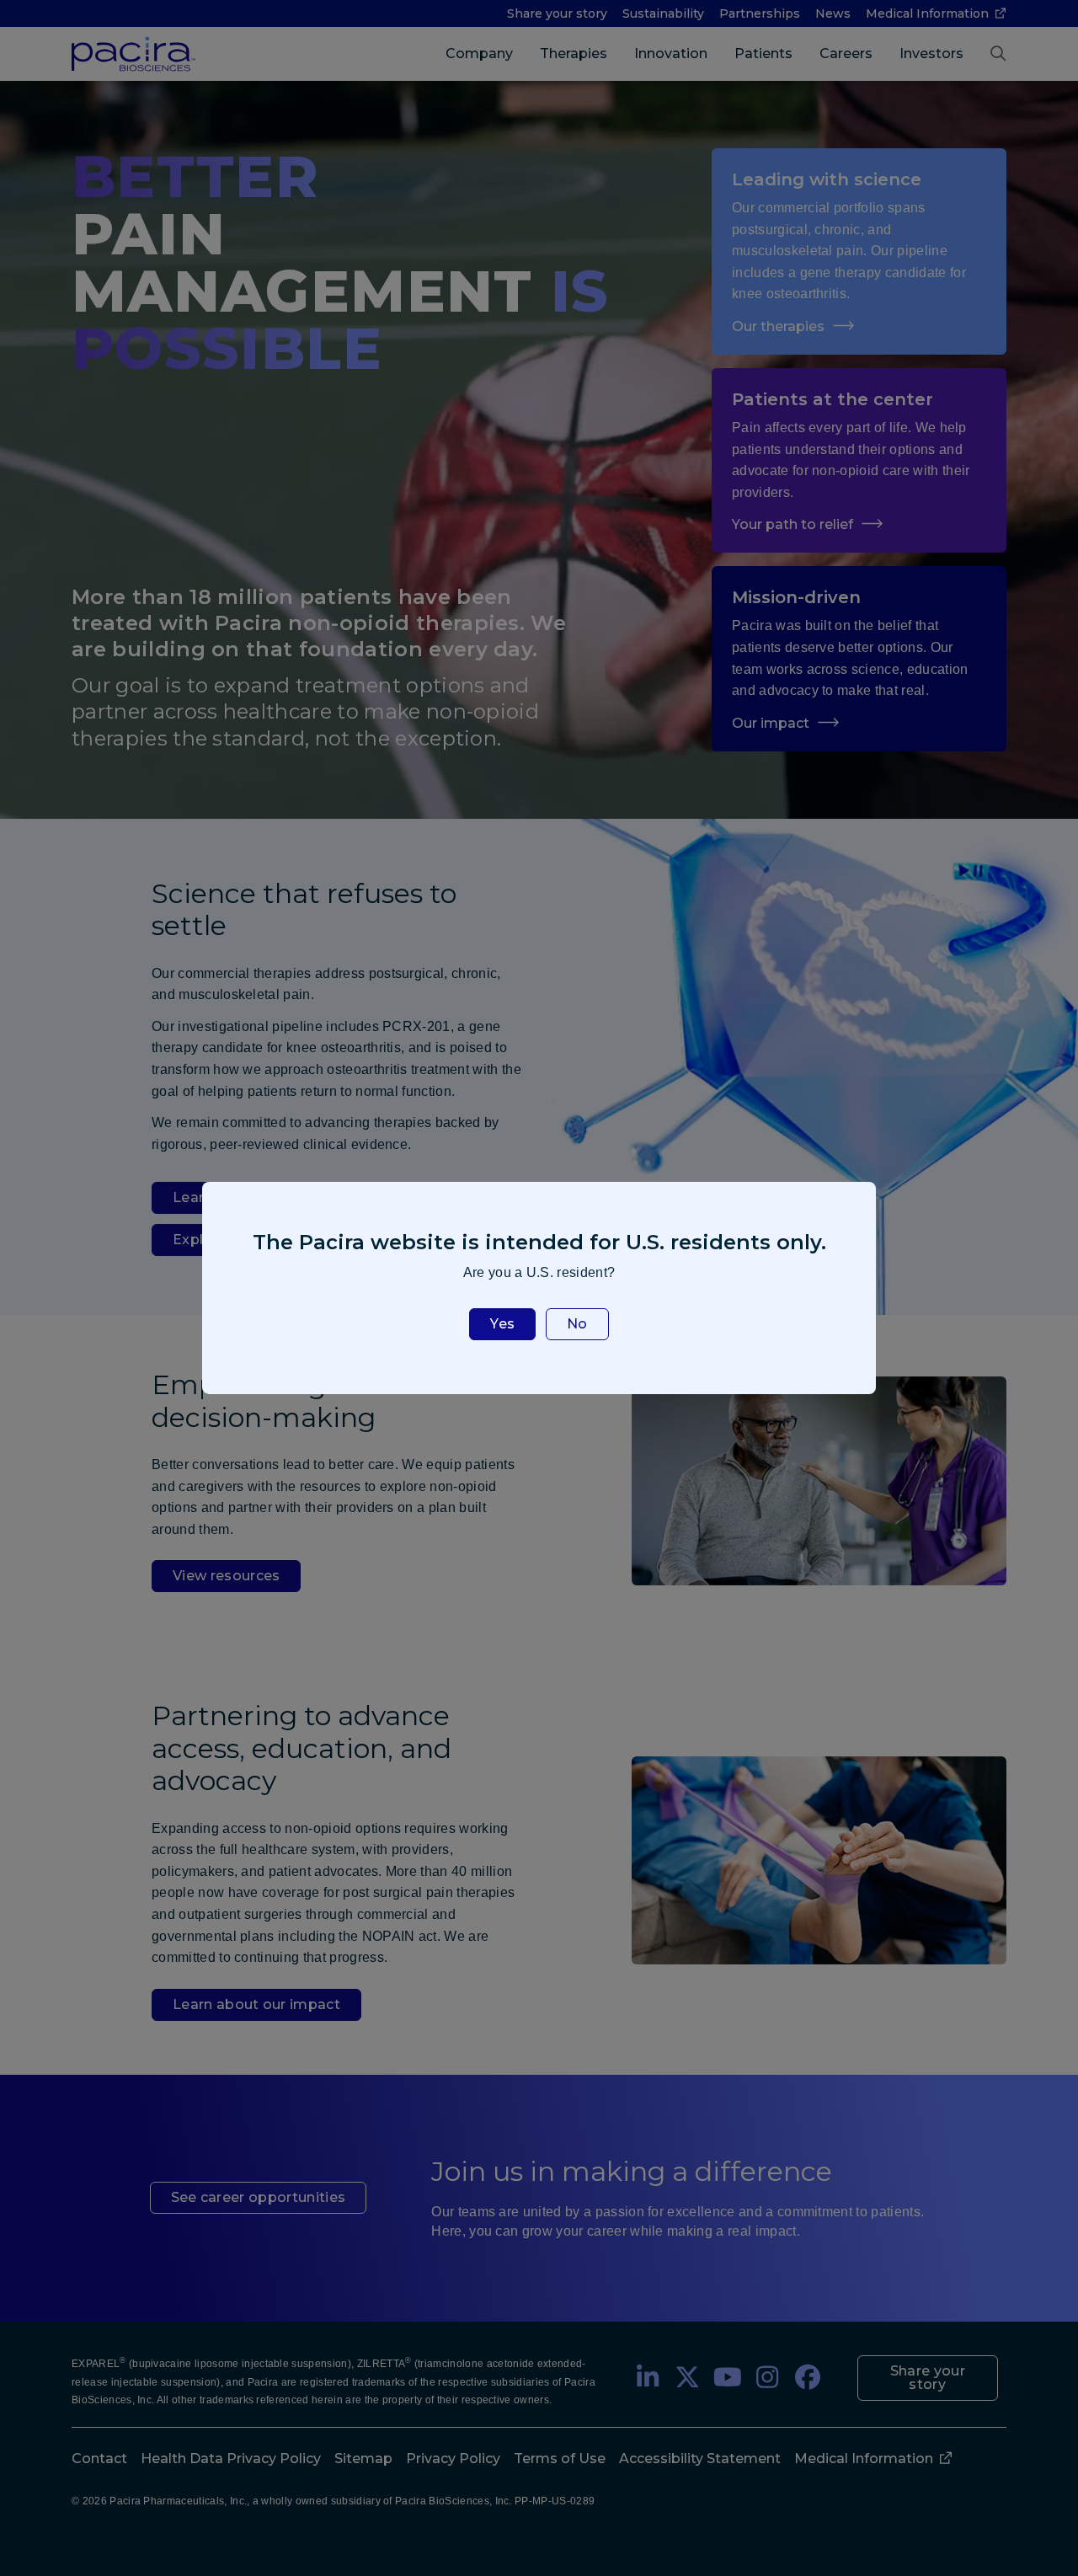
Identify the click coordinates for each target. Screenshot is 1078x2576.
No (577, 1324)
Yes (502, 1324)
